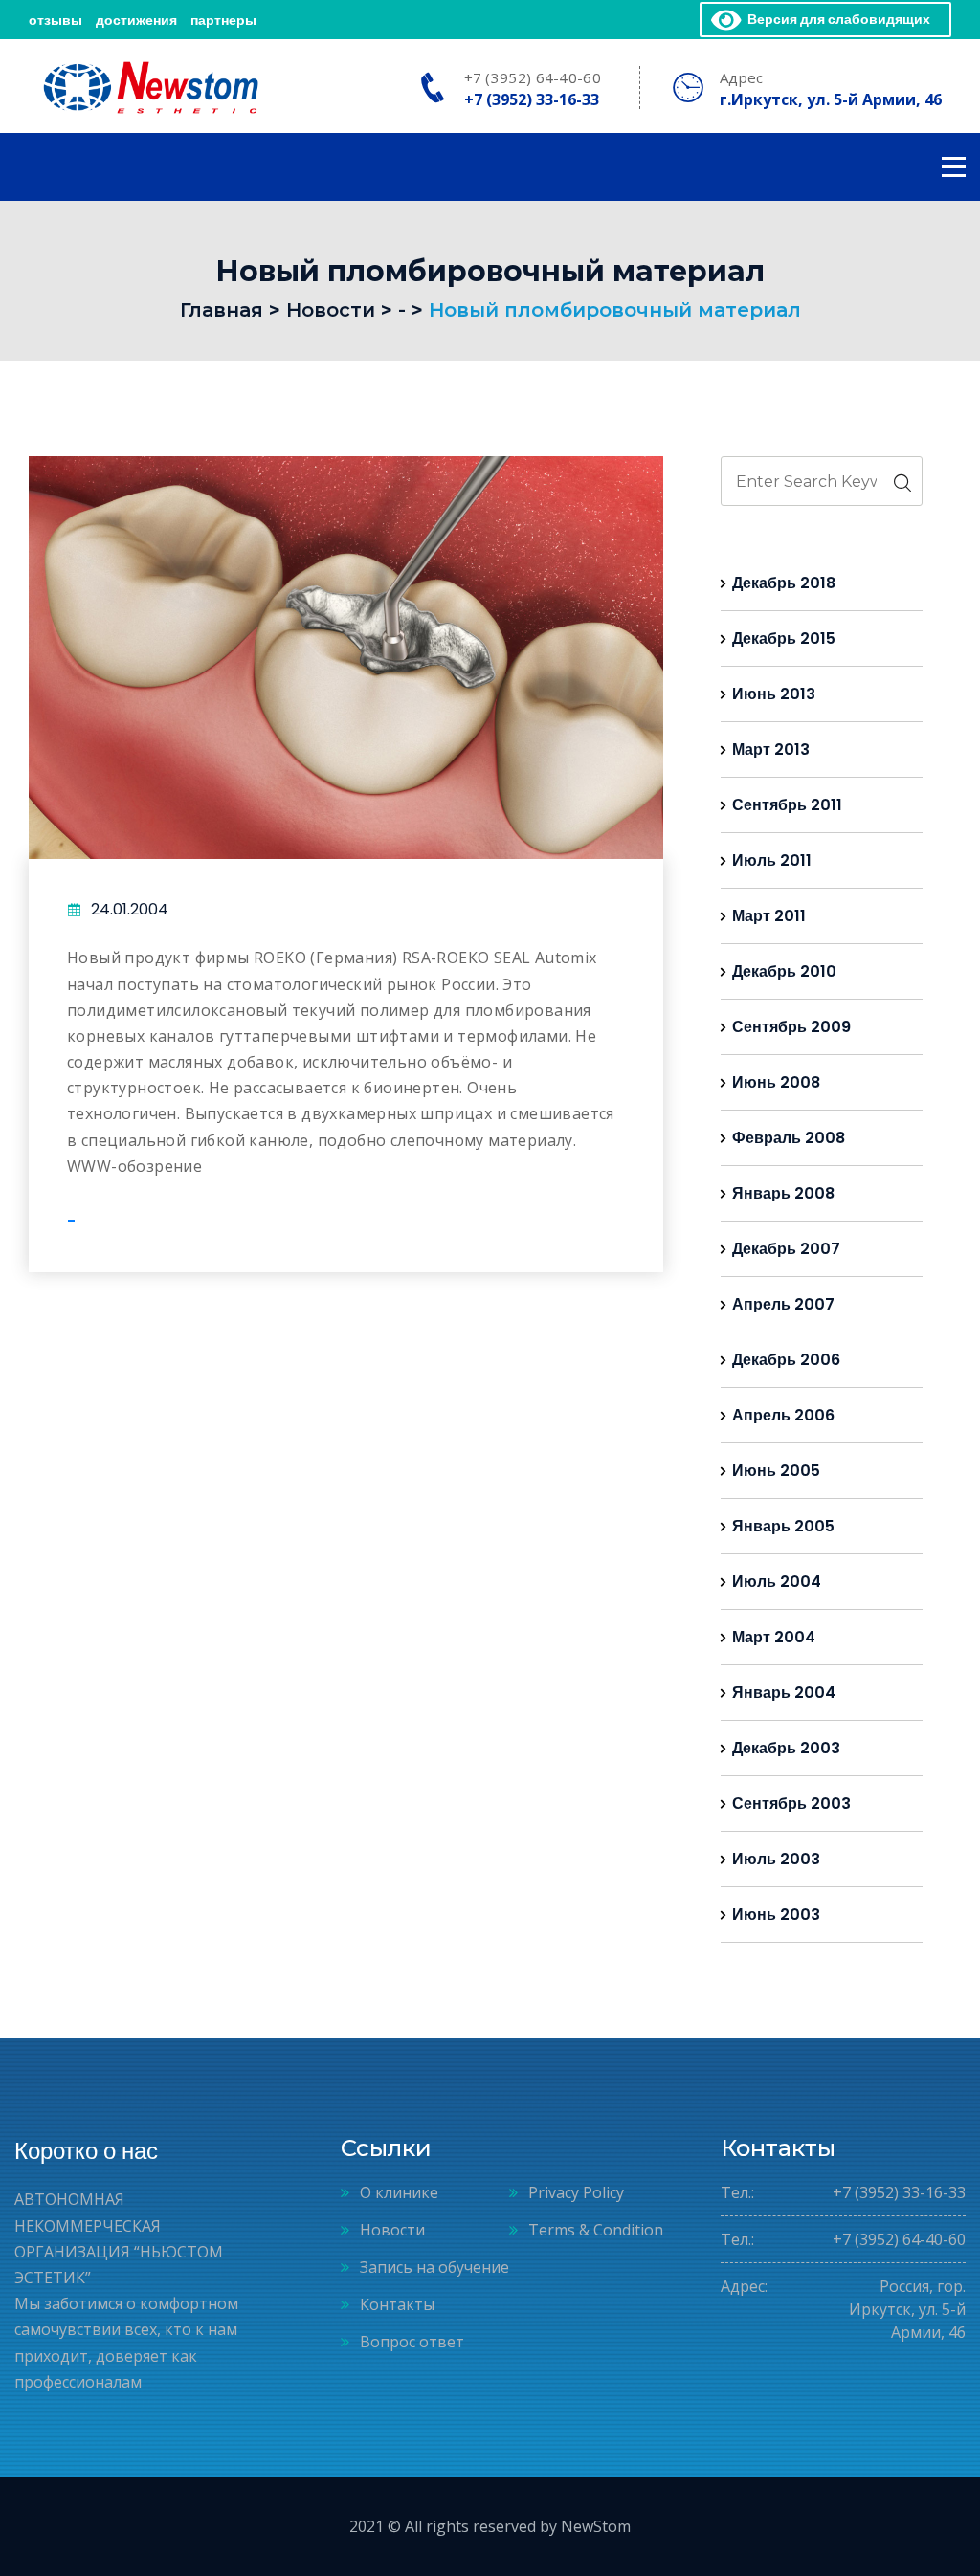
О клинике (399, 2192)
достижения (136, 20)
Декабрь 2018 (784, 583)
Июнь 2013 (774, 694)
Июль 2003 (776, 1859)
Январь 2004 (784, 1693)
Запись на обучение (434, 2267)
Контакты (397, 2304)
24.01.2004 (130, 909)
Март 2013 (771, 749)
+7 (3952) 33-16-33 (532, 99)
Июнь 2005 (776, 1471)
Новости (392, 2230)
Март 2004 (774, 1637)
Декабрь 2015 (784, 638)
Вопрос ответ (412, 2342)
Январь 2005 (783, 1526)
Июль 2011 (772, 860)
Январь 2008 (783, 1193)
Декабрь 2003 (786, 1748)
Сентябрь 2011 (787, 805)
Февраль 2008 (789, 1138)
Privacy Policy (576, 2192)
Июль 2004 (777, 1582)
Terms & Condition (596, 2230)
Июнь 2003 (776, 1915)
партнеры (223, 20)
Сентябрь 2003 (791, 1804)
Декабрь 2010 (784, 971)
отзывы (56, 20)
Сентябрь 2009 (791, 1027)
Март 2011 (769, 916)
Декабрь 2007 (786, 1249)
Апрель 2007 (783, 1304)
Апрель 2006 (783, 1415)
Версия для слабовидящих (835, 19)
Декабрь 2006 (786, 1360)
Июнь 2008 (776, 1082)
